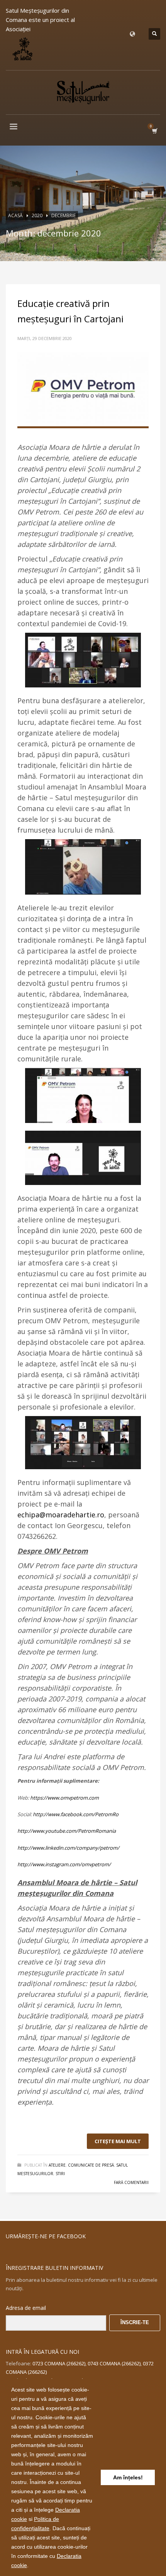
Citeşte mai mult (118, 2141)
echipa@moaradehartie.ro (61, 1515)
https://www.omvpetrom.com (64, 1798)
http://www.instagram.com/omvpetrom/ (64, 1864)
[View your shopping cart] (154, 131)
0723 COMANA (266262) (59, 2363)
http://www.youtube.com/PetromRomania (67, 1831)
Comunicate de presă (91, 2165)
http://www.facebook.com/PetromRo (76, 1814)
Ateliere (57, 2165)
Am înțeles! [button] (128, 2477)
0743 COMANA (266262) (114, 2363)
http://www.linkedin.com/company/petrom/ (68, 1848)
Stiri (60, 2174)
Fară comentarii (131, 2182)
